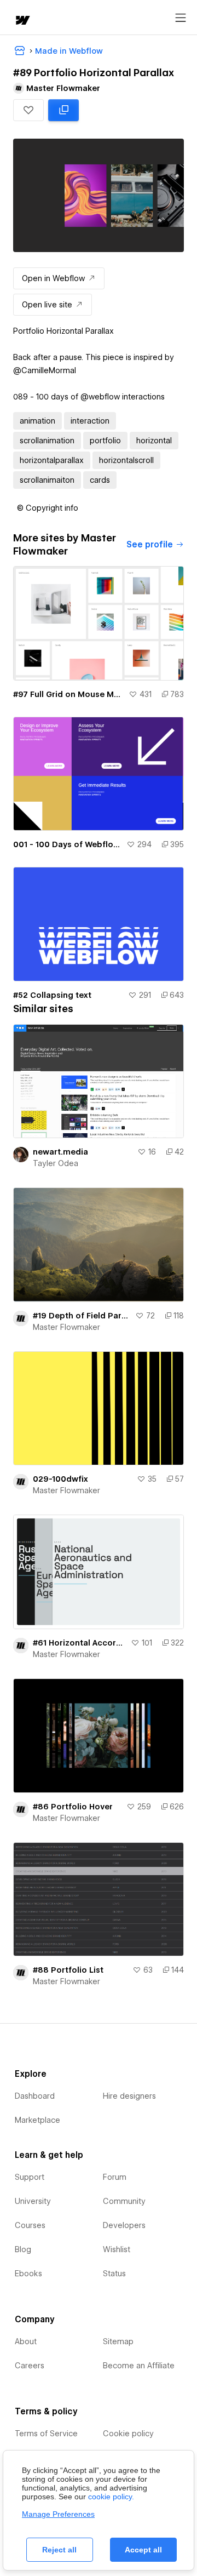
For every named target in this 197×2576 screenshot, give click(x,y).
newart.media (60, 1152)
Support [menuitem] (30, 2177)
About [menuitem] (26, 2341)
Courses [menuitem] (30, 2225)
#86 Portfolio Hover (73, 1807)
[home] (22, 21)
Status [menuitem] (114, 2274)
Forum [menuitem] (115, 2177)
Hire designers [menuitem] (129, 2096)
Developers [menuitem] (124, 2225)
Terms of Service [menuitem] (46, 2434)
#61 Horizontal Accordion (80, 1643)
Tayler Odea (56, 1163)
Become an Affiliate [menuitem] (139, 2366)
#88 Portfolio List (68, 1970)
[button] (28, 110)
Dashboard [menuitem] (35, 2096)
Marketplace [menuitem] (37, 2120)
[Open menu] (181, 18)
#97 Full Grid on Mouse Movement (69, 694)
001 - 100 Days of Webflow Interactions (68, 844)
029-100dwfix (60, 1479)
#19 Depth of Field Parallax (82, 1316)
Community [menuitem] (124, 2201)
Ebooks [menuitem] (28, 2274)
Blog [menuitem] (23, 2249)
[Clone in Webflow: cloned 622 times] (63, 110)
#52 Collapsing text (52, 995)
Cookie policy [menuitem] (128, 2434)
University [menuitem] (33, 2201)
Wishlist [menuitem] (117, 2249)
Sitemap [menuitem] (118, 2341)
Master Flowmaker (66, 1327)
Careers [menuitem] (30, 2366)
